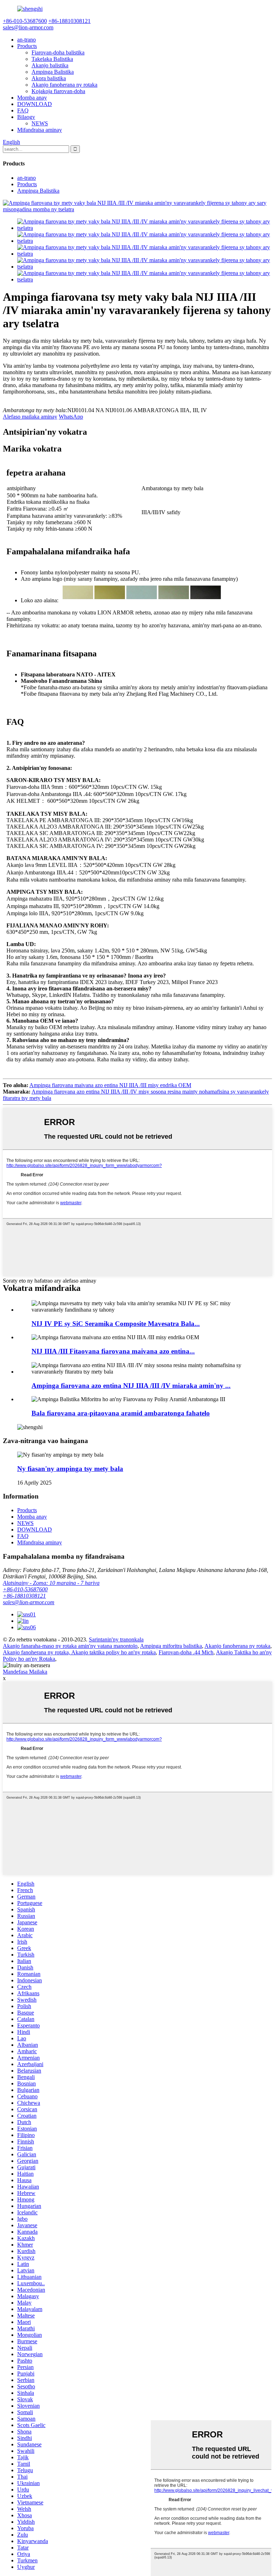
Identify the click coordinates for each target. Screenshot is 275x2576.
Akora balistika (49, 78)
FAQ (23, 110)
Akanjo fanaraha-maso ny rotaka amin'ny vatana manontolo (70, 1646)
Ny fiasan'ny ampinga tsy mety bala (70, 1469)
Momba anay (32, 98)
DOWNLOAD (35, 104)
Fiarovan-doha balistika (58, 52)
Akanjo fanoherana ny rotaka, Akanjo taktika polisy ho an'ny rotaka (79, 1652)
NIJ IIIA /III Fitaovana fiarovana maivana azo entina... (113, 1351)
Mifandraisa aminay (40, 130)
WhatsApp (71, 417)
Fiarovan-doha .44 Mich (186, 1652)
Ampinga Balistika (53, 72)
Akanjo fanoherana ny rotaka (64, 85)
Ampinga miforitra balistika (171, 1646)
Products (27, 46)
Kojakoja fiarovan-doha (58, 91)
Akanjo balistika (50, 65)
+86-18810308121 (24, 1596)
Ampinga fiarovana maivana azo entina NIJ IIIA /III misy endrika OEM (110, 1085)
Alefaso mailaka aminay (30, 417)
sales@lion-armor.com (29, 1602)
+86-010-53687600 (25, 1589)
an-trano (26, 40)
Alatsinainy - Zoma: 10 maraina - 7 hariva (51, 1583)
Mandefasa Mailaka (25, 1672)
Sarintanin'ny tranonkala (116, 1639)
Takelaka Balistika (52, 59)
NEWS (40, 123)
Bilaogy (26, 117)
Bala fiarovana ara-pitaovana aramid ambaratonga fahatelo (121, 1413)
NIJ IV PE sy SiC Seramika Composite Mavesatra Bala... (116, 1324)
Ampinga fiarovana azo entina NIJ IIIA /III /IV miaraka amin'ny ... (131, 1386)
